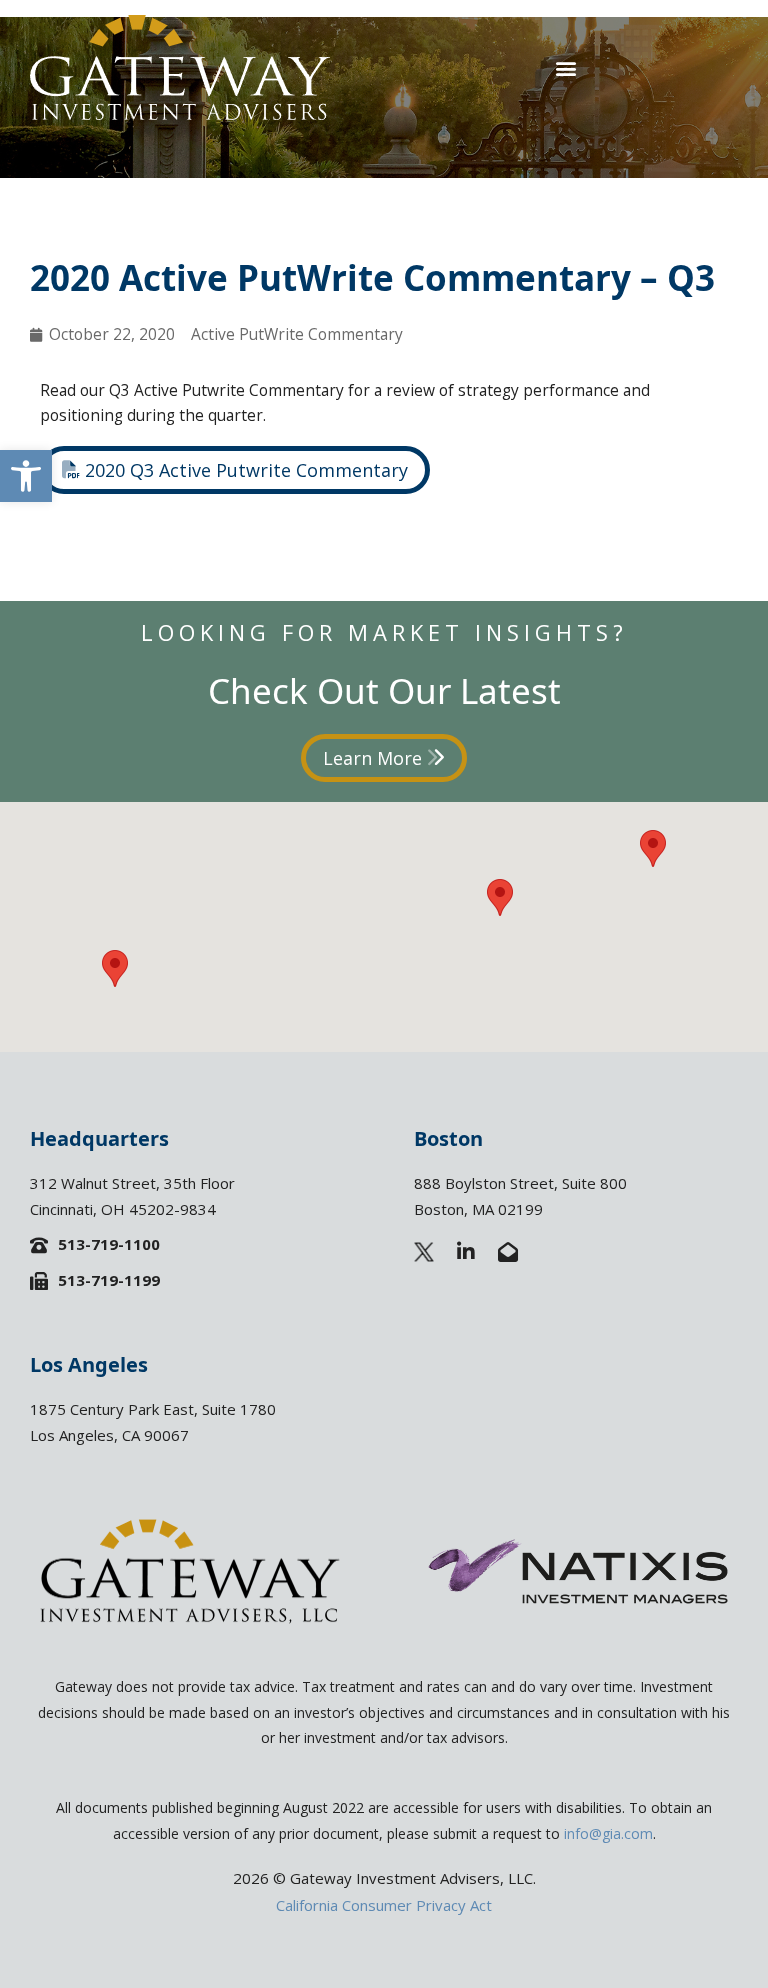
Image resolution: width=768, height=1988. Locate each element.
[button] (26, 476)
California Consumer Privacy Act (384, 1905)
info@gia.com (608, 1833)
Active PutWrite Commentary (297, 334)
